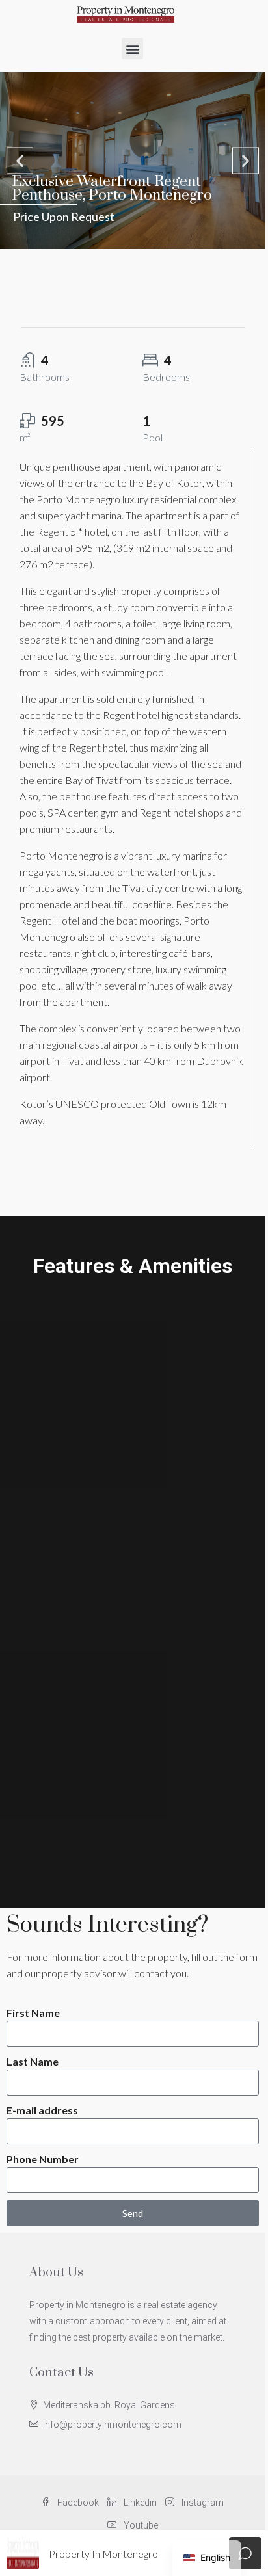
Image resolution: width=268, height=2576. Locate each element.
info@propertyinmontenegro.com (112, 2425)
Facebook (77, 2503)
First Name (33, 2013)
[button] (132, 48)
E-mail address (42, 2110)
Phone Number (43, 2159)
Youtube (140, 2525)
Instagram (202, 2503)
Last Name (33, 2061)
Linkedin (139, 2503)
